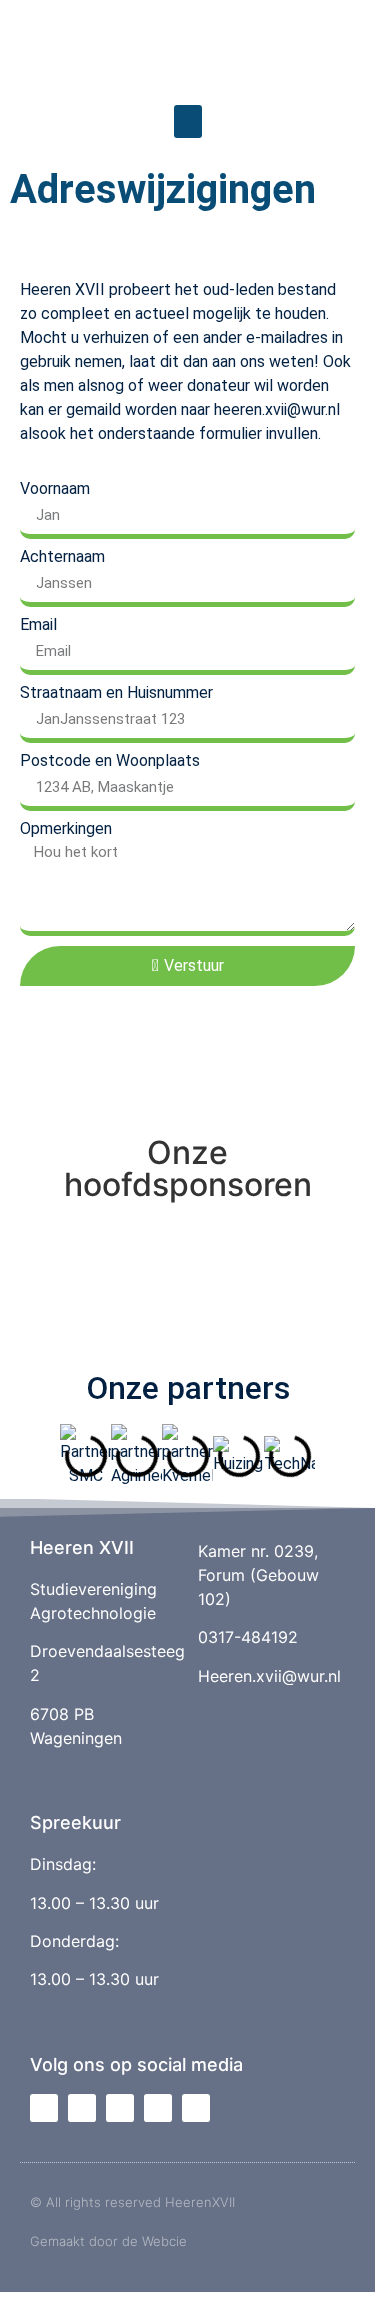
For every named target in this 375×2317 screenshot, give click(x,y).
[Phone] (196, 2108)
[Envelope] (158, 2108)
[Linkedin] (120, 2108)
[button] (188, 121)
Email (38, 625)
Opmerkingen (66, 829)
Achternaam (62, 557)
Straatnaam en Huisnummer (116, 693)
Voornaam (55, 489)
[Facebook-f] (44, 2108)
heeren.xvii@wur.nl (277, 409)
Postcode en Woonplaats (110, 761)
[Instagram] (82, 2108)
